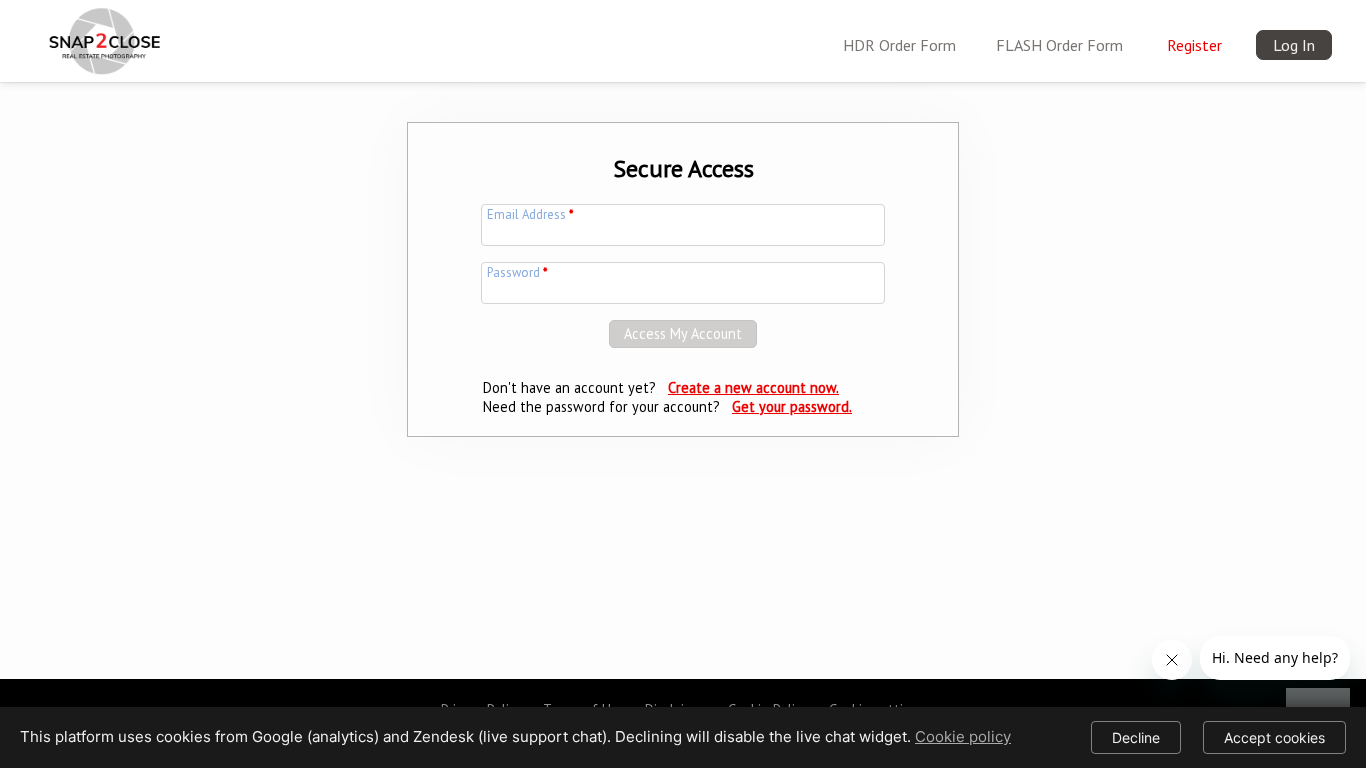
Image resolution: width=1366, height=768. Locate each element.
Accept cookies (1274, 737)
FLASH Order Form (1059, 45)
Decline (1136, 737)
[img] (100, 36)
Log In (1294, 45)
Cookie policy (963, 736)
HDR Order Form (899, 45)
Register (1194, 45)
